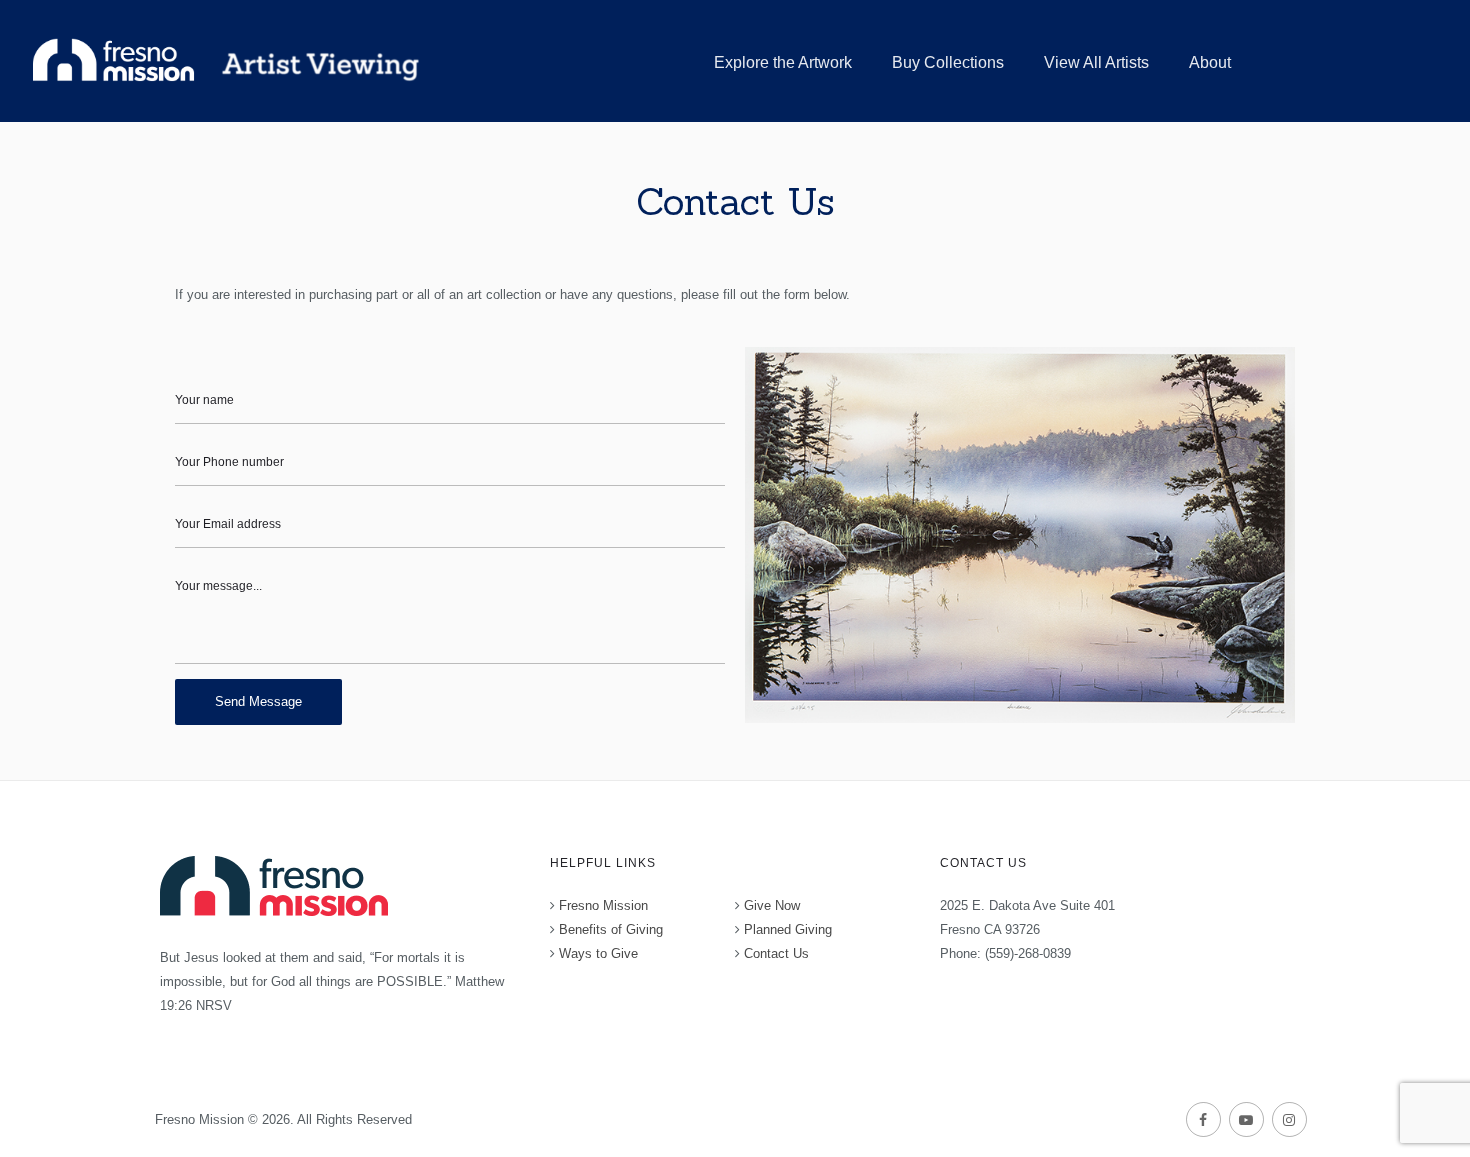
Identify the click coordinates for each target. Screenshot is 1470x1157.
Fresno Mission (603, 905)
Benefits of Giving (611, 929)
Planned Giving (788, 929)
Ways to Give (598, 953)
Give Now (772, 905)
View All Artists (1096, 62)
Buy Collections (948, 62)
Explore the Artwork (783, 62)
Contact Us (776, 953)
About (1210, 62)
